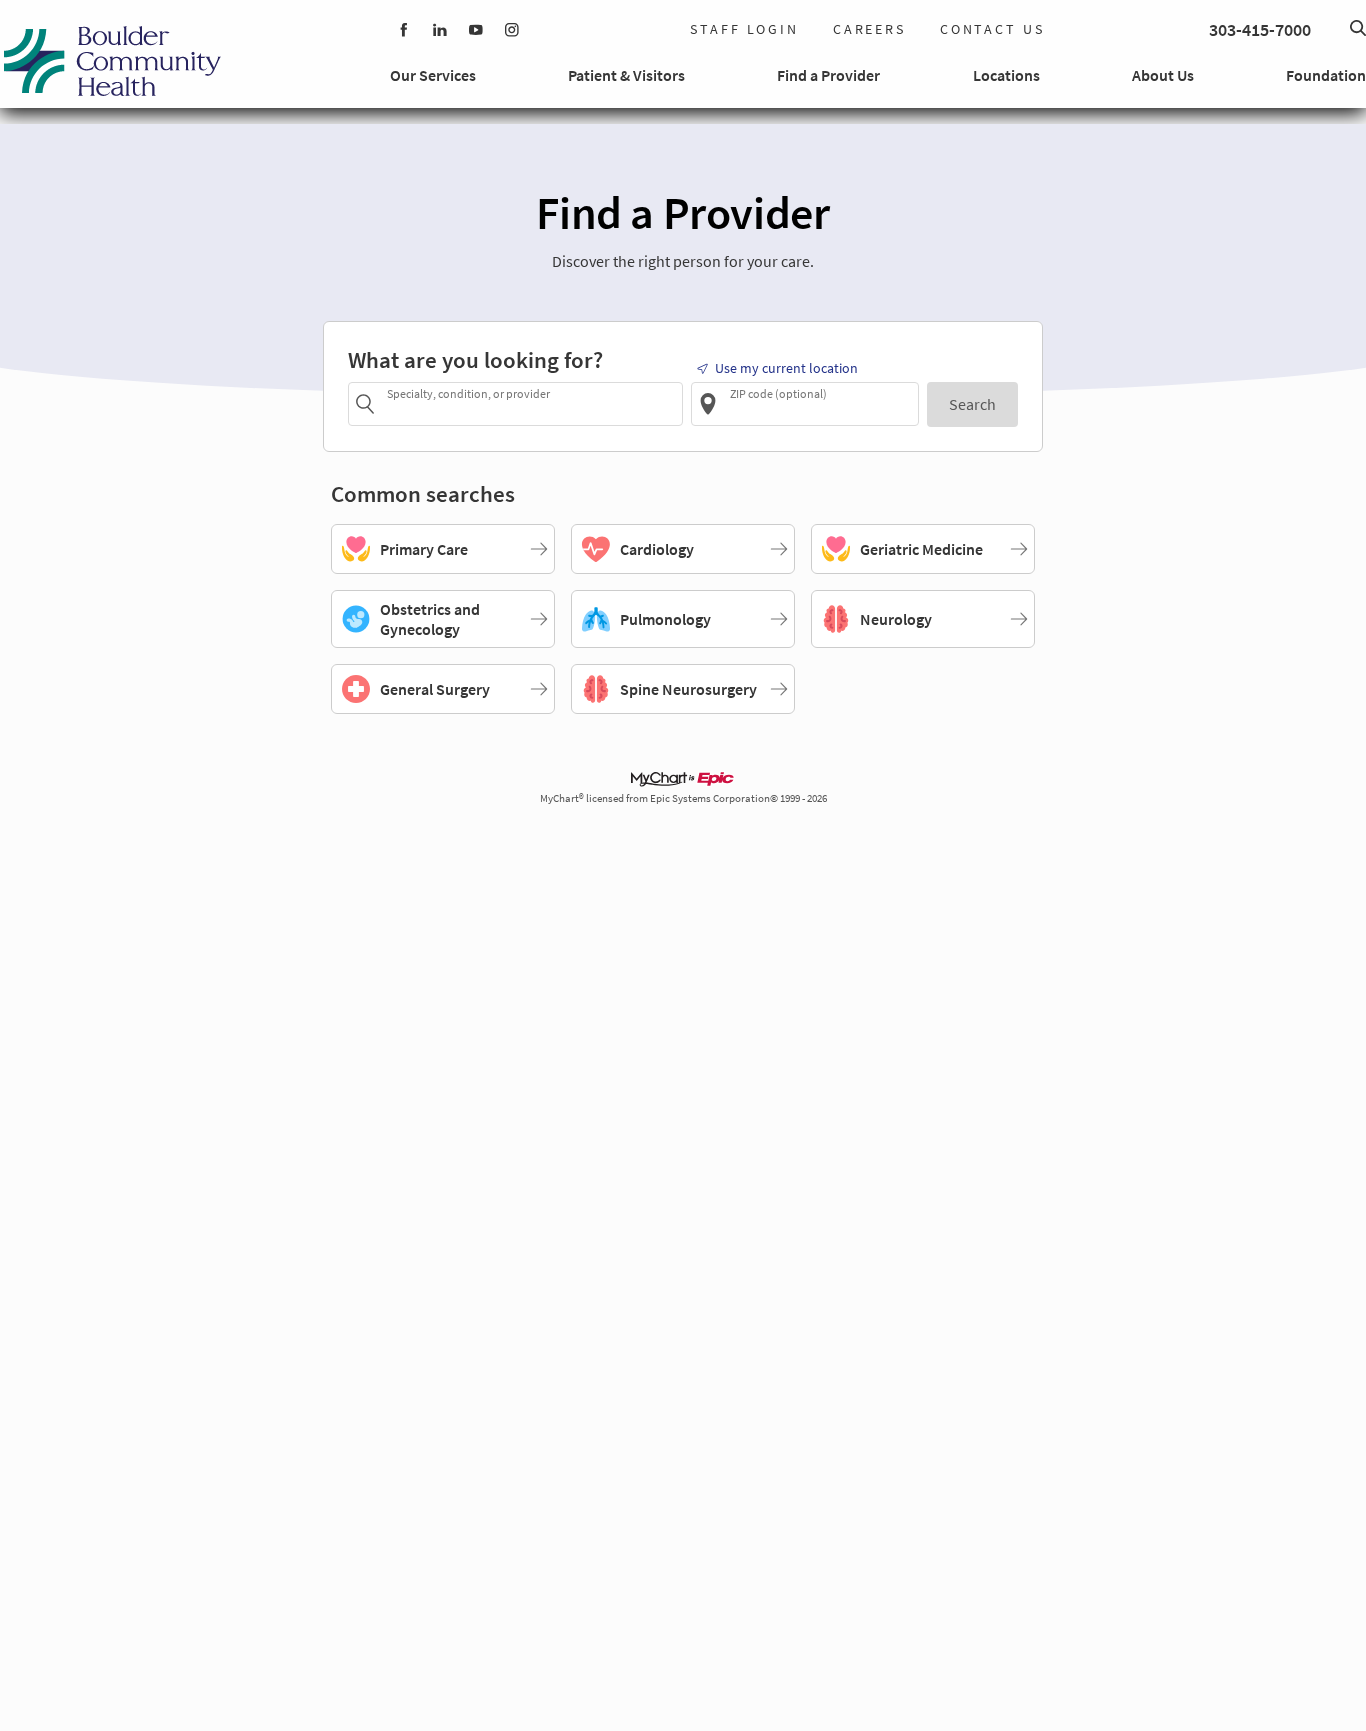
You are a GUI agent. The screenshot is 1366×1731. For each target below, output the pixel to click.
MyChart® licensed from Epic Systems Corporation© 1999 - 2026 (683, 798)
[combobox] (531, 403)
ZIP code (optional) (778, 393)
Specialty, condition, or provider (468, 393)
